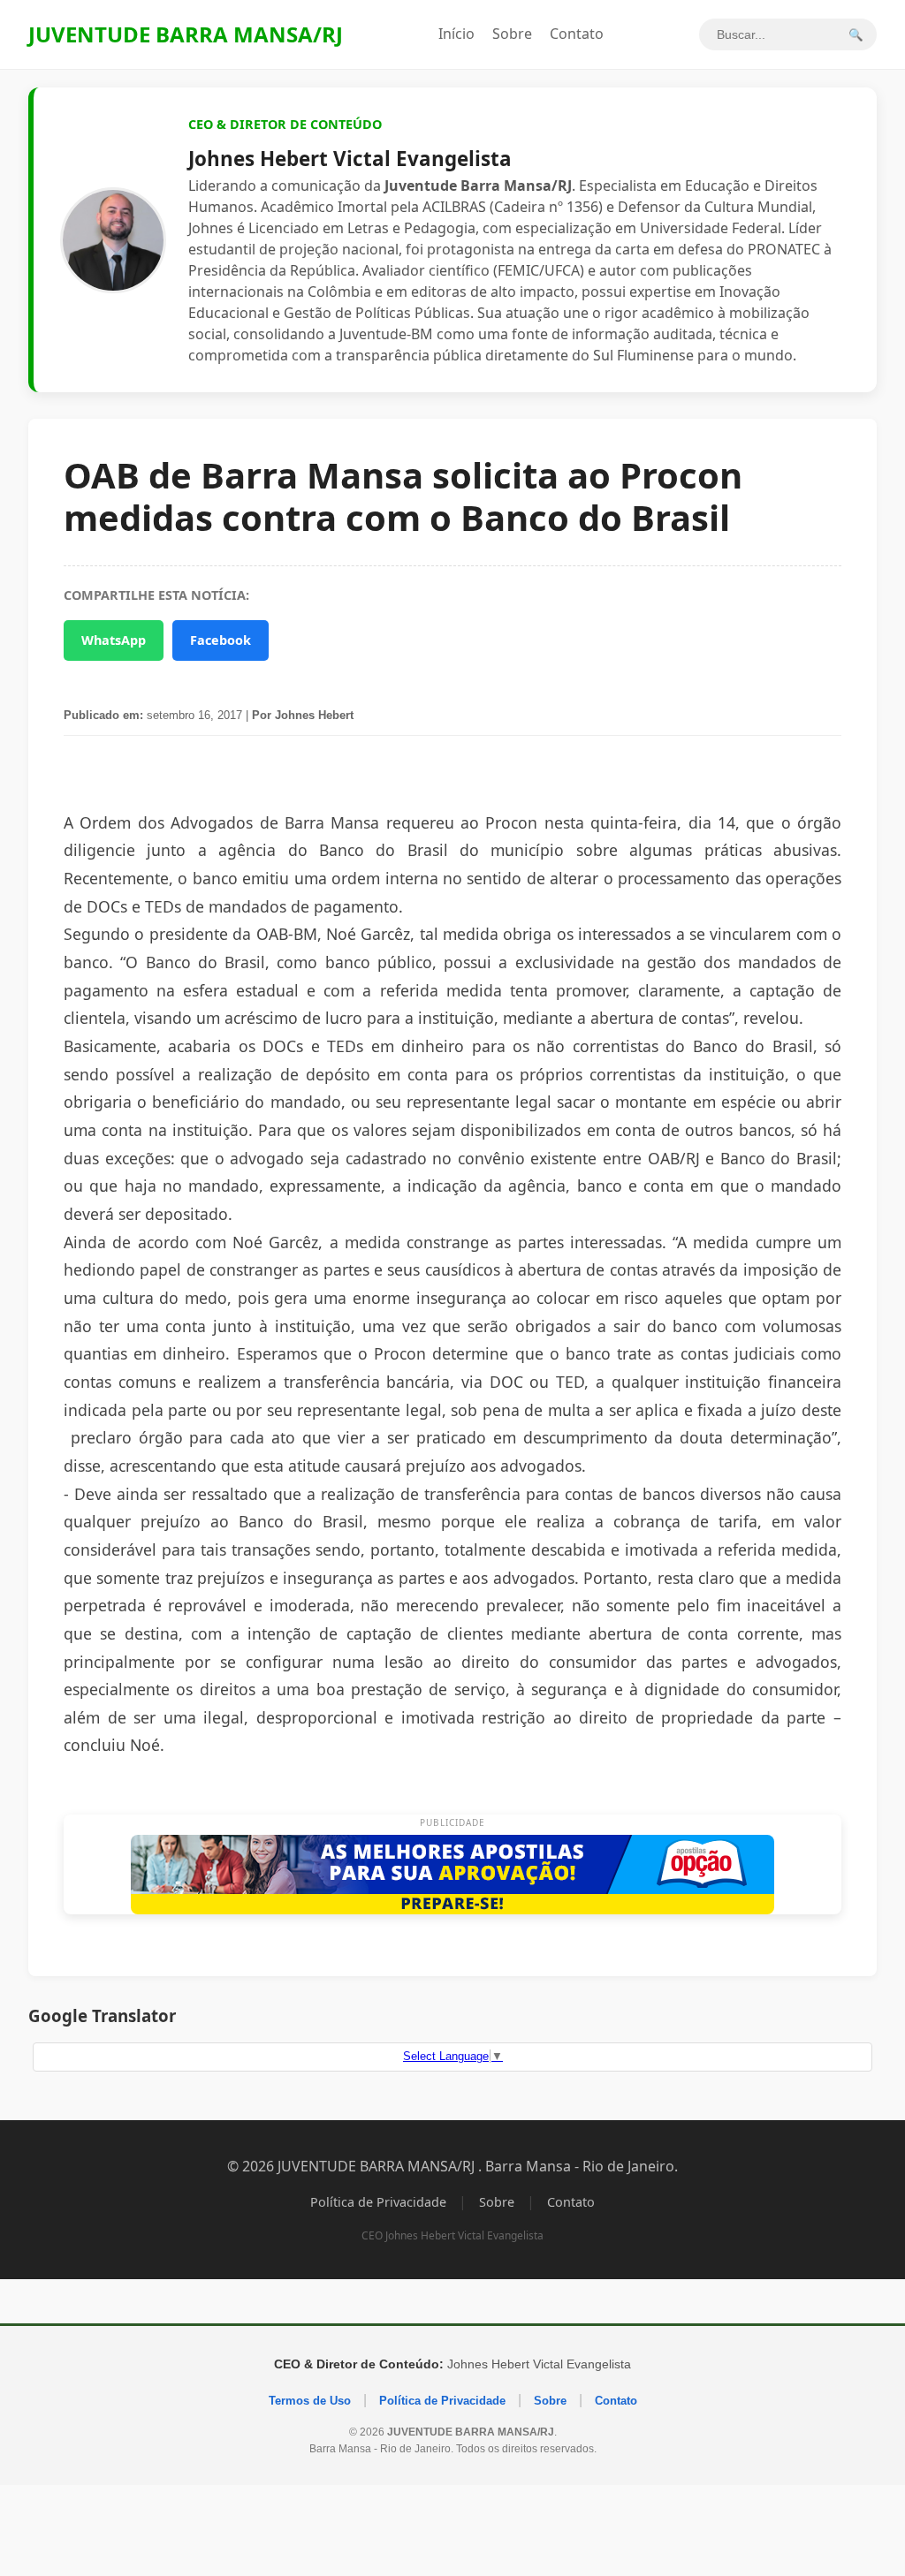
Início (456, 34)
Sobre (512, 34)
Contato (577, 34)
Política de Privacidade (378, 2202)
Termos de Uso (310, 2401)
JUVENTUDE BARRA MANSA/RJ (186, 34)
